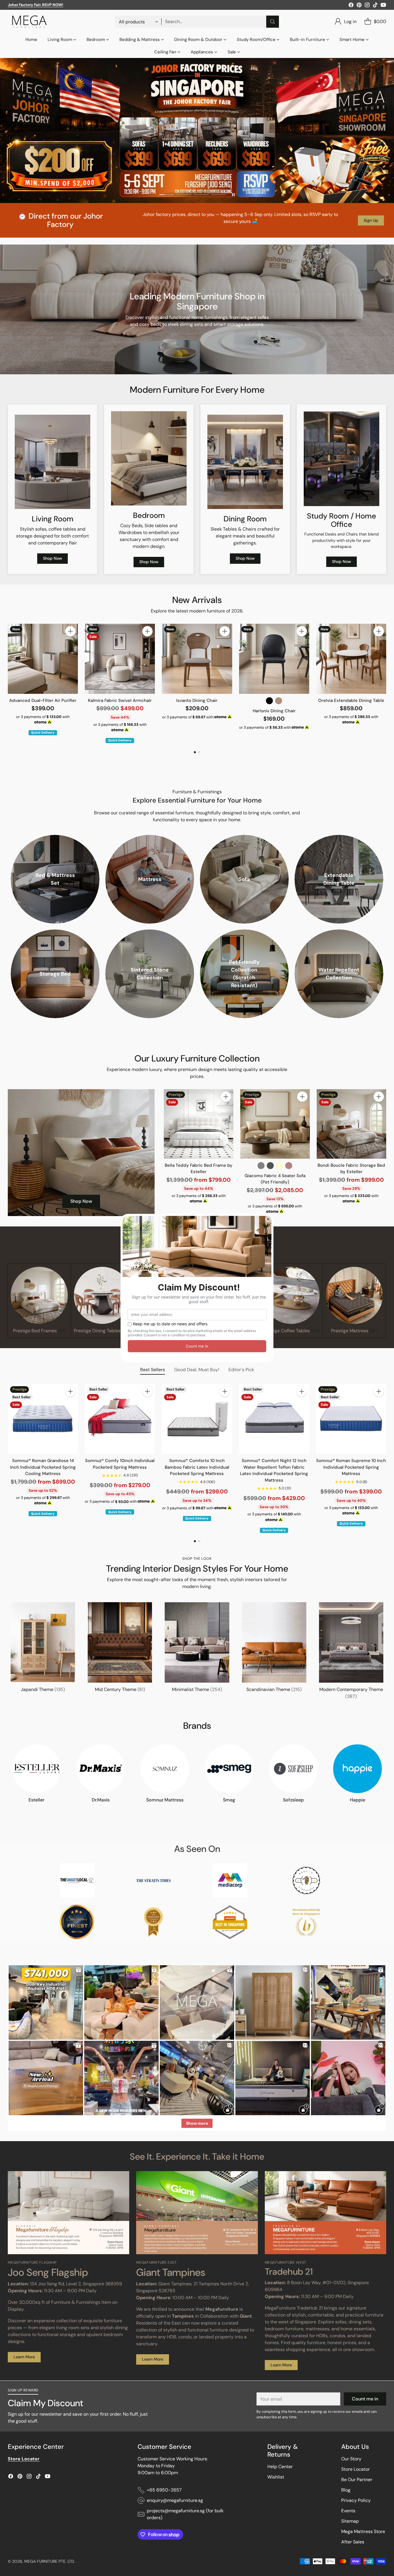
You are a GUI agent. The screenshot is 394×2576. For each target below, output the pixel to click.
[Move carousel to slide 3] (201, 195)
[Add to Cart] (70, 631)
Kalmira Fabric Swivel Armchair (120, 700)
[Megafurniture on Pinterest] (359, 6)
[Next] (384, 683)
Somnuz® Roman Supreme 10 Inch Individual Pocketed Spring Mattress (351, 1467)
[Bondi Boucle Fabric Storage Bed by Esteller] (351, 1124)
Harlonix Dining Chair (274, 711)
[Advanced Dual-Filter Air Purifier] (43, 659)
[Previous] (10, 683)
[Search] (273, 22)
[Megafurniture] (29, 22)
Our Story (351, 2459)
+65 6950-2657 (164, 2490)
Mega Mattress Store (363, 2531)
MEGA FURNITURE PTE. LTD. (50, 2561)
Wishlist (276, 2477)
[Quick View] (70, 644)
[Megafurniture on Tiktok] (375, 6)
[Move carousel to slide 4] (219, 195)
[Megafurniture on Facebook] (351, 6)
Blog (346, 2490)
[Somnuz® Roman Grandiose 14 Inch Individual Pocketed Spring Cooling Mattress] (43, 1419)
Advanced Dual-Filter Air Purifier (43, 700)
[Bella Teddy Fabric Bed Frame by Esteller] (199, 1124)
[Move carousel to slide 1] (167, 195)
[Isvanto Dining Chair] (197, 659)
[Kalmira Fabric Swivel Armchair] (120, 659)
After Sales (353, 2542)
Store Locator (355, 2469)
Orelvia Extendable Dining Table (351, 700)
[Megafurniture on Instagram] (367, 6)
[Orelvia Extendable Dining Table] (351, 659)
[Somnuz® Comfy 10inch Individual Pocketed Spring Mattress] (120, 1419)
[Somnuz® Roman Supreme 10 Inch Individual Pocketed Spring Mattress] (351, 1419)
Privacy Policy (356, 2500)
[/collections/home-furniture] (197, 130)
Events (348, 2511)
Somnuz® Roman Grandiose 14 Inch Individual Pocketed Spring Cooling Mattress (43, 1467)
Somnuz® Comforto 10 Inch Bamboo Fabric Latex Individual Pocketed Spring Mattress (197, 1467)
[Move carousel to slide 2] (184, 195)
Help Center (280, 2467)
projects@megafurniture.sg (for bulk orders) (185, 2514)
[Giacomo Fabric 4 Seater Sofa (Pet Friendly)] (275, 1124)
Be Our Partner (357, 2480)
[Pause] (233, 195)
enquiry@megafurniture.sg (175, 2500)
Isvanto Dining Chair (197, 700)
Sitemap (350, 2521)
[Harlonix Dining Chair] (274, 659)
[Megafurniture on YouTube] (383, 6)
